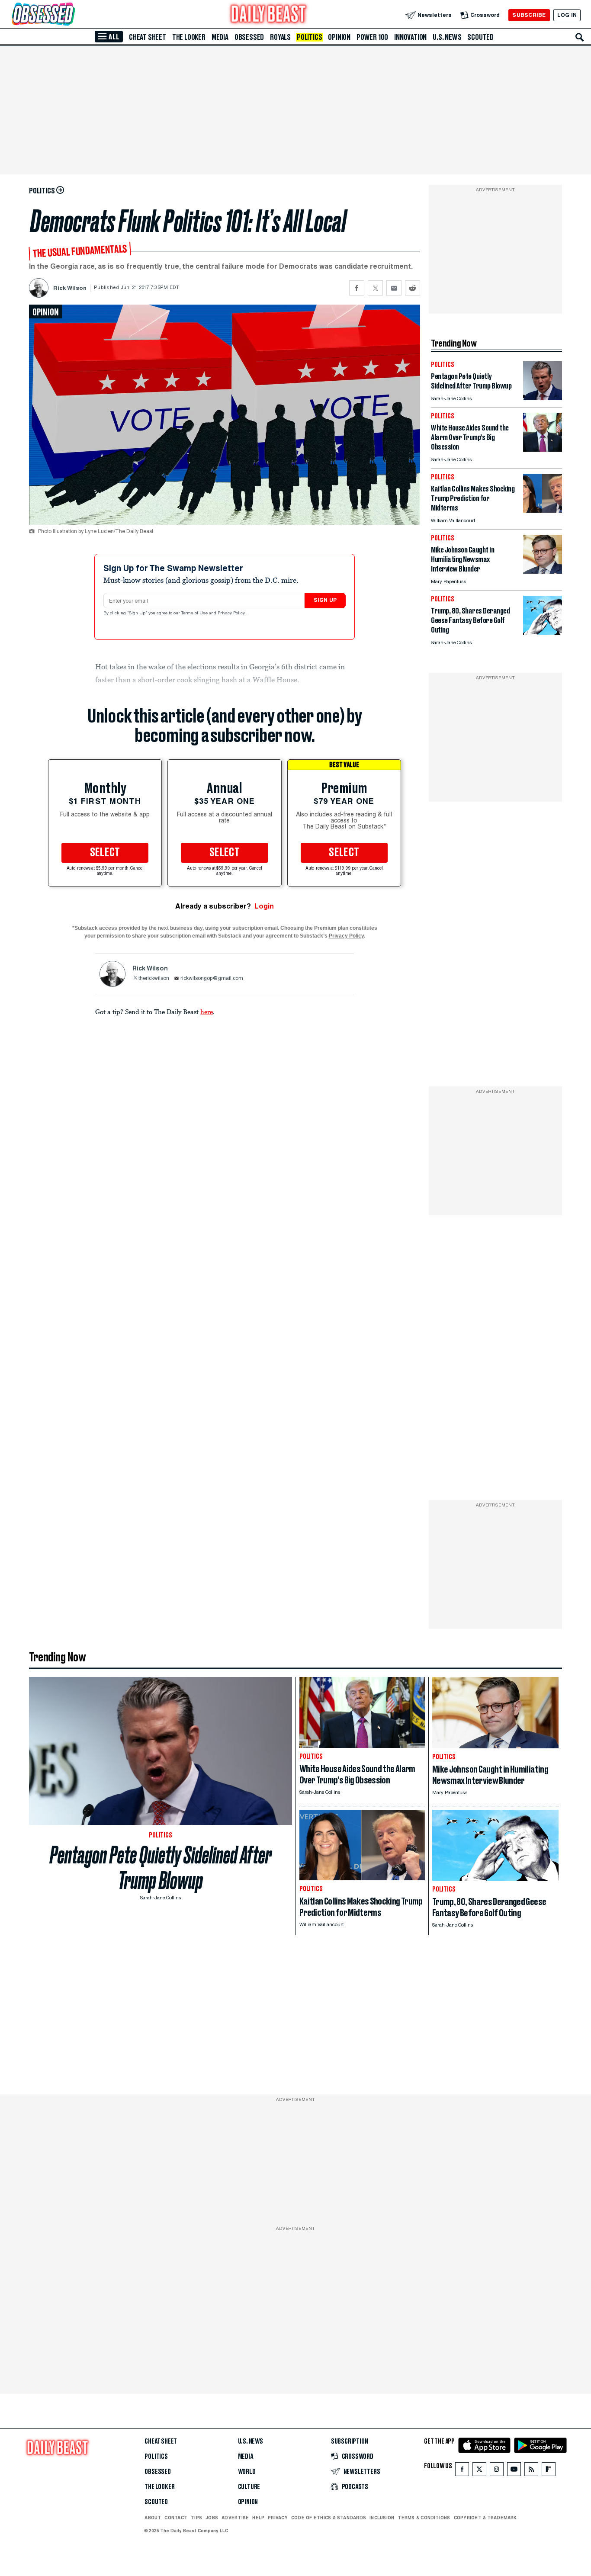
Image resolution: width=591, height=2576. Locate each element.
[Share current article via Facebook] (357, 288)
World (247, 2472)
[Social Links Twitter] (479, 2471)
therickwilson (154, 979)
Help (258, 2518)
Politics (309, 37)
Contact (176, 2518)
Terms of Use (195, 613)
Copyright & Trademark (485, 2518)
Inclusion (382, 2518)
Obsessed (249, 37)
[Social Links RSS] (531, 2471)
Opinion (339, 37)
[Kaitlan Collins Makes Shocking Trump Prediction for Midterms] (543, 510)
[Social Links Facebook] (462, 2471)
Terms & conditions (424, 2518)
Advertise (235, 2518)
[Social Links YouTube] (514, 2471)
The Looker (189, 37)
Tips (196, 2518)
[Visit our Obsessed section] (71, 15)
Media (220, 37)
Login (264, 906)
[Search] (580, 37)
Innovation (410, 37)
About (153, 2518)
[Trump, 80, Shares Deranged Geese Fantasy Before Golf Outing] (543, 632)
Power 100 (372, 37)
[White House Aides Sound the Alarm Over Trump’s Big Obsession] (543, 449)
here (207, 1012)
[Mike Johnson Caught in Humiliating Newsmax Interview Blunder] (543, 571)
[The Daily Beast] (269, 15)
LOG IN (567, 15)
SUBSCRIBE (529, 15)
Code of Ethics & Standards (329, 2518)
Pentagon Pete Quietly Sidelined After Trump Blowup (161, 1868)
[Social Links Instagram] (497, 2471)
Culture (249, 2487)
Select (105, 853)
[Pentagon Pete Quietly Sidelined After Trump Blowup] (543, 398)
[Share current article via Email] (394, 288)
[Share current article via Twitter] (375, 288)
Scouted (480, 37)
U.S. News (447, 37)
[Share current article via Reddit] (413, 288)
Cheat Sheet (148, 37)
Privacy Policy (232, 613)
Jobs (212, 2518)
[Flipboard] (548, 2471)
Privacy (278, 2518)
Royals (280, 37)
